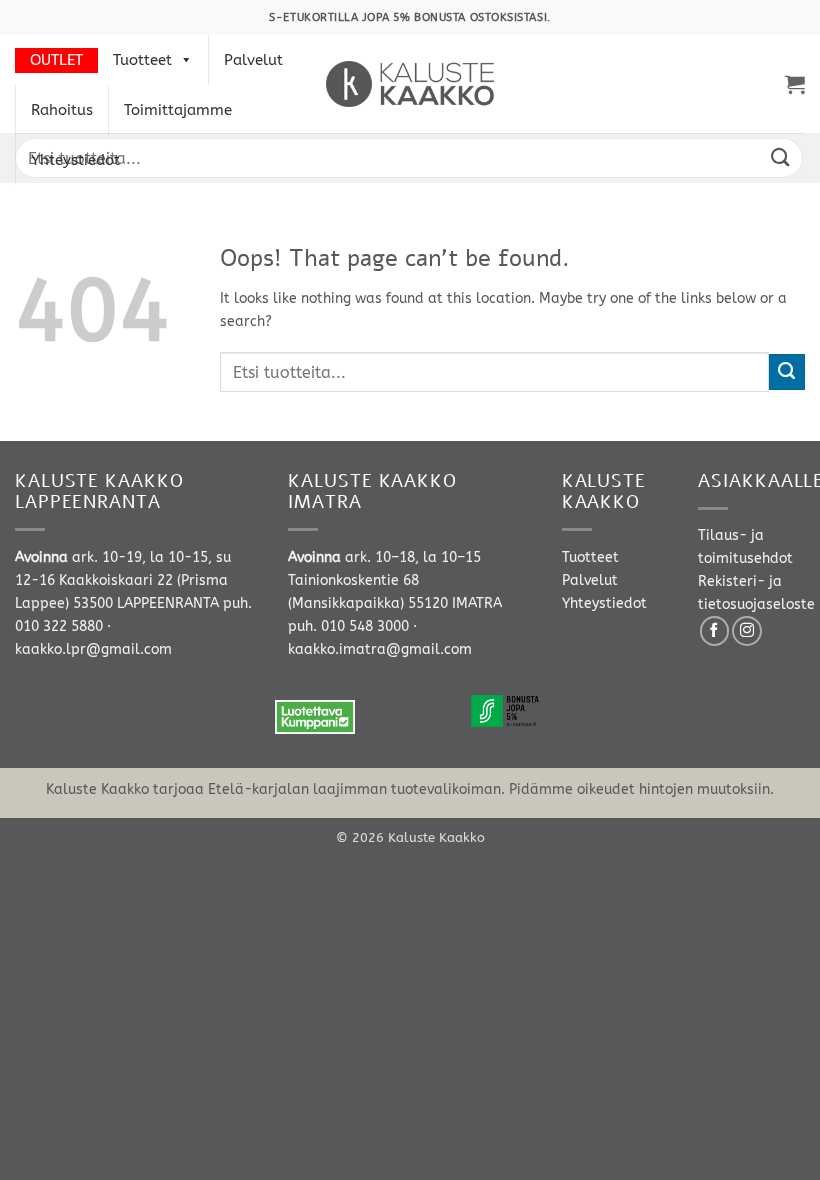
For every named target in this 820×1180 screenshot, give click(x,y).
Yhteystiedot (75, 160)
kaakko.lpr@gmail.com (93, 649)
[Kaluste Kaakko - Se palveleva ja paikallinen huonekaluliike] (410, 84)
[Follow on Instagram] (747, 631)
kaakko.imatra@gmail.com (380, 649)
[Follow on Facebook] (715, 631)
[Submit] (781, 157)
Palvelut (253, 60)
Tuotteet (142, 60)
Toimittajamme (178, 110)
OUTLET (56, 60)
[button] (795, 84)
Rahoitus (62, 110)
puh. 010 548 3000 (348, 626)
